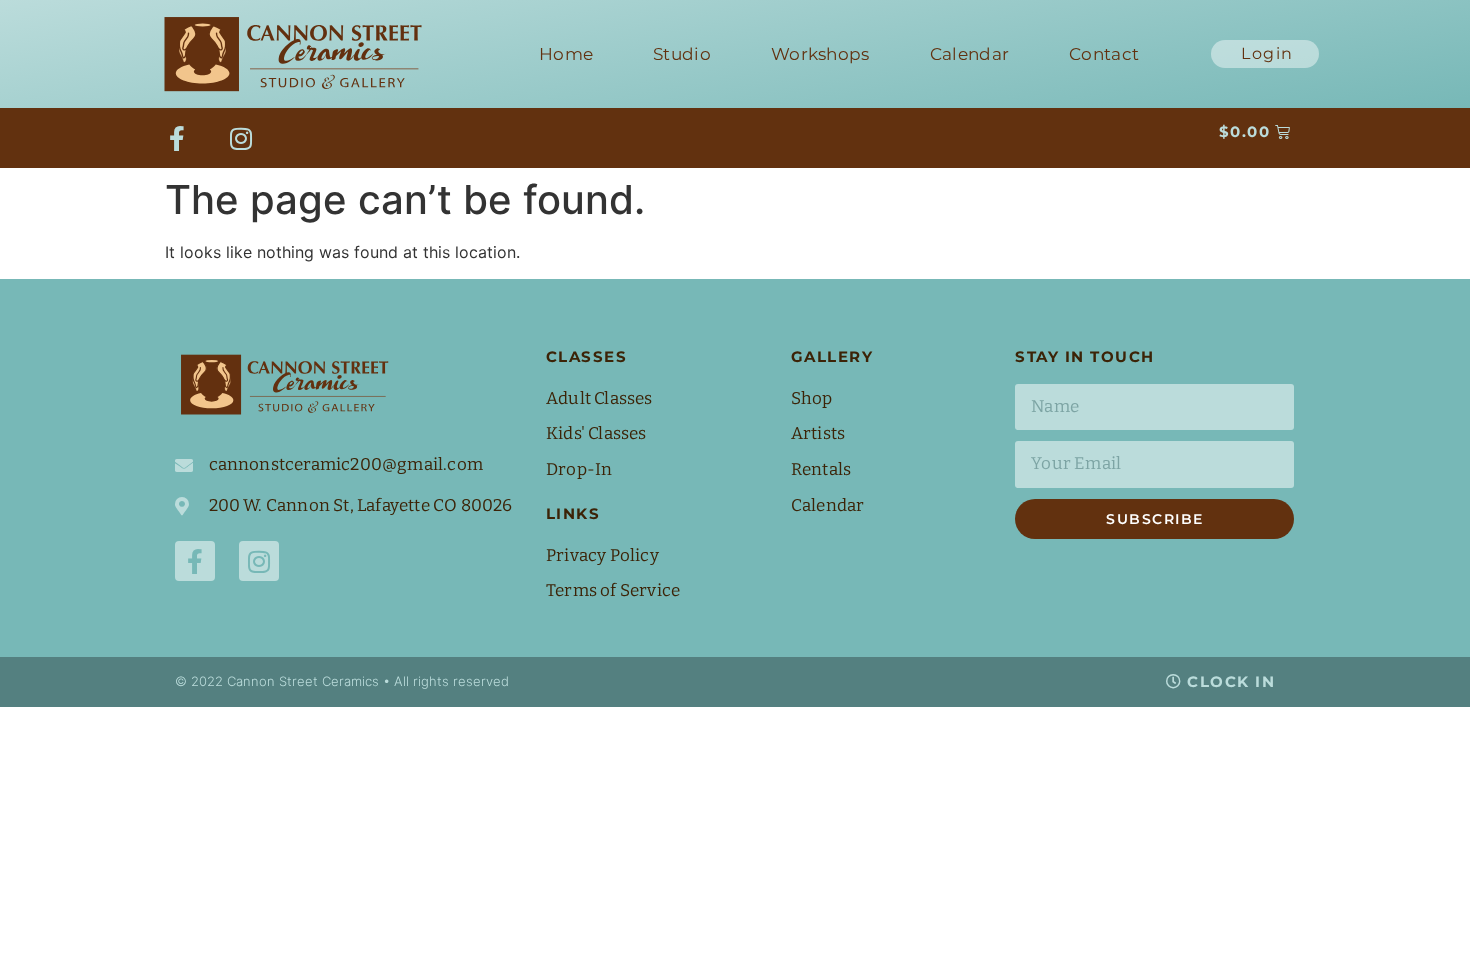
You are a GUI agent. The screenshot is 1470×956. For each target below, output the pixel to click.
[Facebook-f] (177, 138)
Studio (682, 54)
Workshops (820, 54)
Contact (1104, 54)
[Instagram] (241, 138)
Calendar (969, 54)
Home (566, 54)
